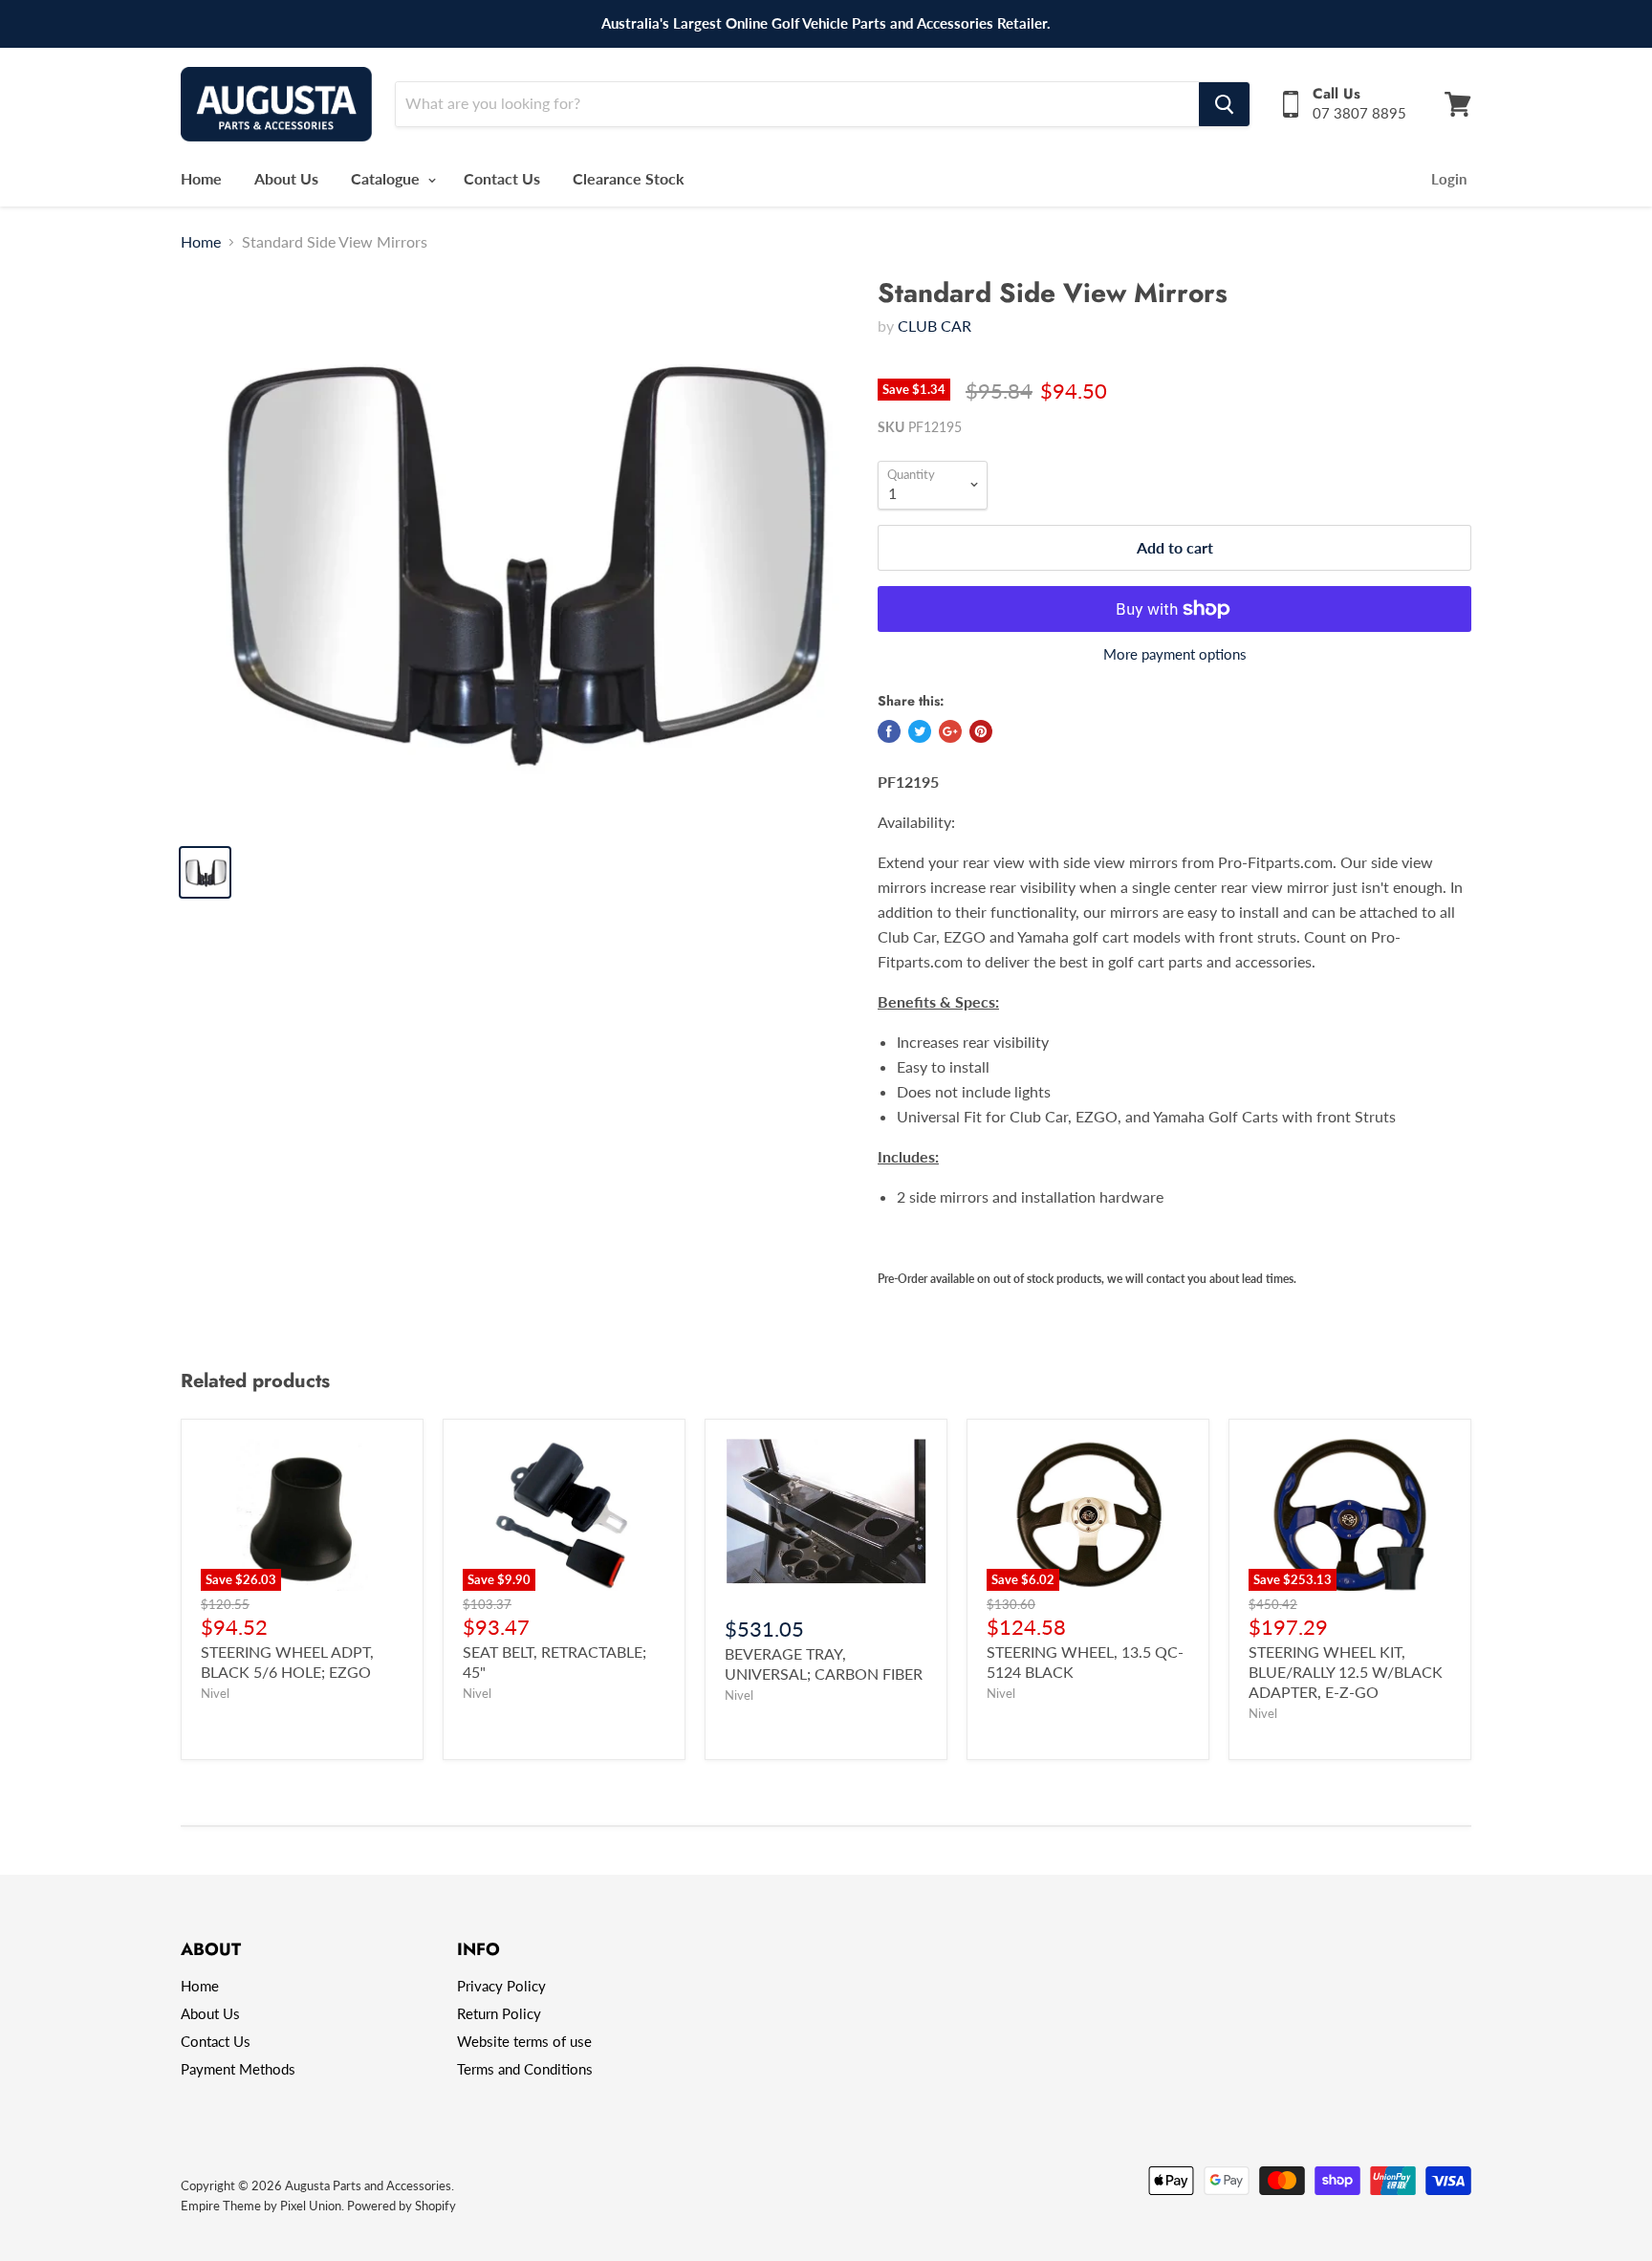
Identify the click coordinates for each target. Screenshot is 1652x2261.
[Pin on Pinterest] (981, 731)
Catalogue (387, 178)
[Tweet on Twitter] (920, 731)
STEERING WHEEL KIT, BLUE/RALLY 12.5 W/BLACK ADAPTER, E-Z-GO (1346, 1672)
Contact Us (502, 178)
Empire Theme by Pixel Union (261, 2206)
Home (201, 178)
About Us (286, 178)
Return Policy (499, 2013)
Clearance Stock (629, 178)
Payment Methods (238, 2069)
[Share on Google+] (950, 731)
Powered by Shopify (402, 2206)
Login (1449, 179)
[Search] (1224, 104)
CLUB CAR (935, 326)
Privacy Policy (501, 1986)
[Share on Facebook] (889, 731)
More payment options (1175, 654)
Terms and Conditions (525, 2069)
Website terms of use (524, 2041)
